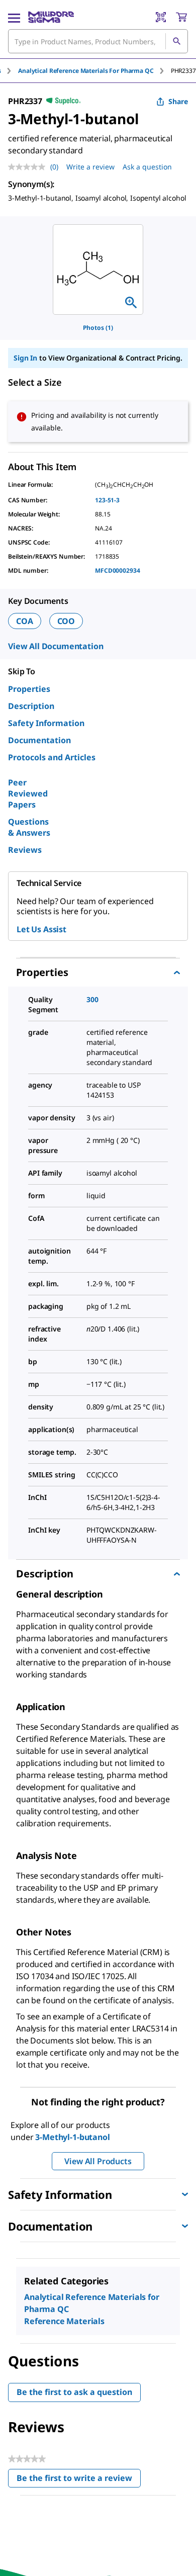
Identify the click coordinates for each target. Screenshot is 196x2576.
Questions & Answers (29, 827)
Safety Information (46, 723)
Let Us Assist (41, 929)
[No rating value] (29, 167)
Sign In (25, 358)
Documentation (39, 740)
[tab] (94, 71)
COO (66, 621)
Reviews (25, 850)
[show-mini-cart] (181, 17)
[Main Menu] (14, 17)
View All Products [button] (98, 2161)
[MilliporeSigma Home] (51, 17)
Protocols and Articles (52, 757)
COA (25, 621)
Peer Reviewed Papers (28, 793)
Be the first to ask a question (74, 2392)
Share (178, 101)
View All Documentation (56, 646)
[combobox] (98, 41)
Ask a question (147, 167)
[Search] (176, 41)
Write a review (90, 167)
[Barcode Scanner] (161, 17)
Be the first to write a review (79, 2480)
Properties (29, 689)
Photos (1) (98, 328)
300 (92, 999)
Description (31, 706)
